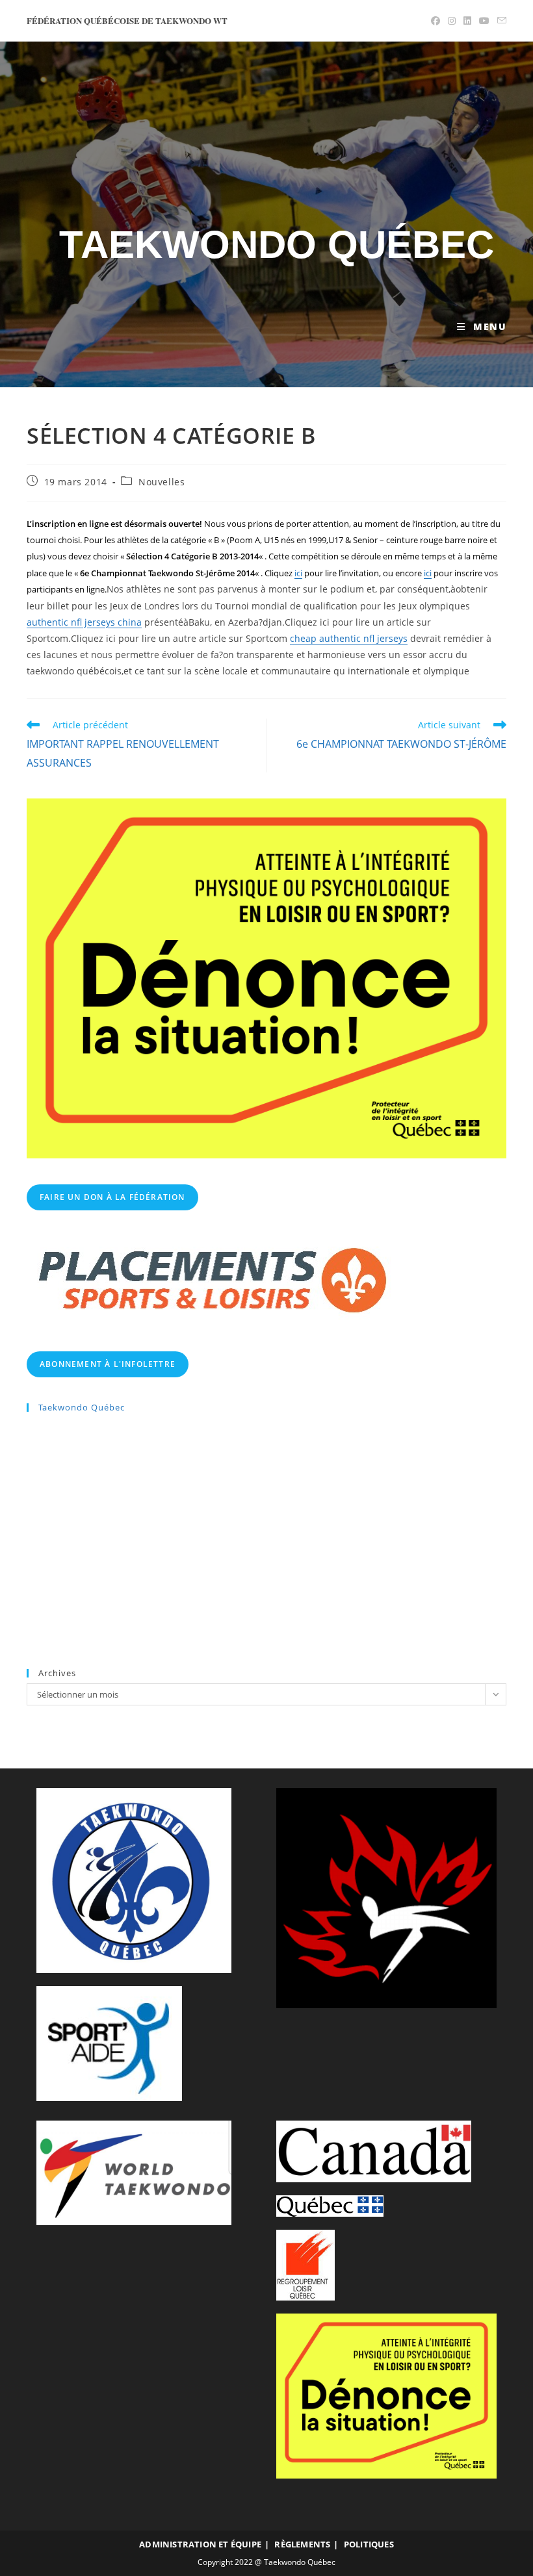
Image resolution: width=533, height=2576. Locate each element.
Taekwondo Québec (277, 245)
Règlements (302, 2544)
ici (298, 573)
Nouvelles (162, 482)
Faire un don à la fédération (112, 1197)
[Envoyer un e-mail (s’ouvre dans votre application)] (500, 21)
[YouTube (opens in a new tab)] (484, 21)
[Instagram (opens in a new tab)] (452, 21)
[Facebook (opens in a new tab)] (435, 21)
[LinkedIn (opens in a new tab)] (467, 21)
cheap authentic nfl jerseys (349, 638)
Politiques (369, 2544)
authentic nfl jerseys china (84, 622)
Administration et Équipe (200, 2544)
